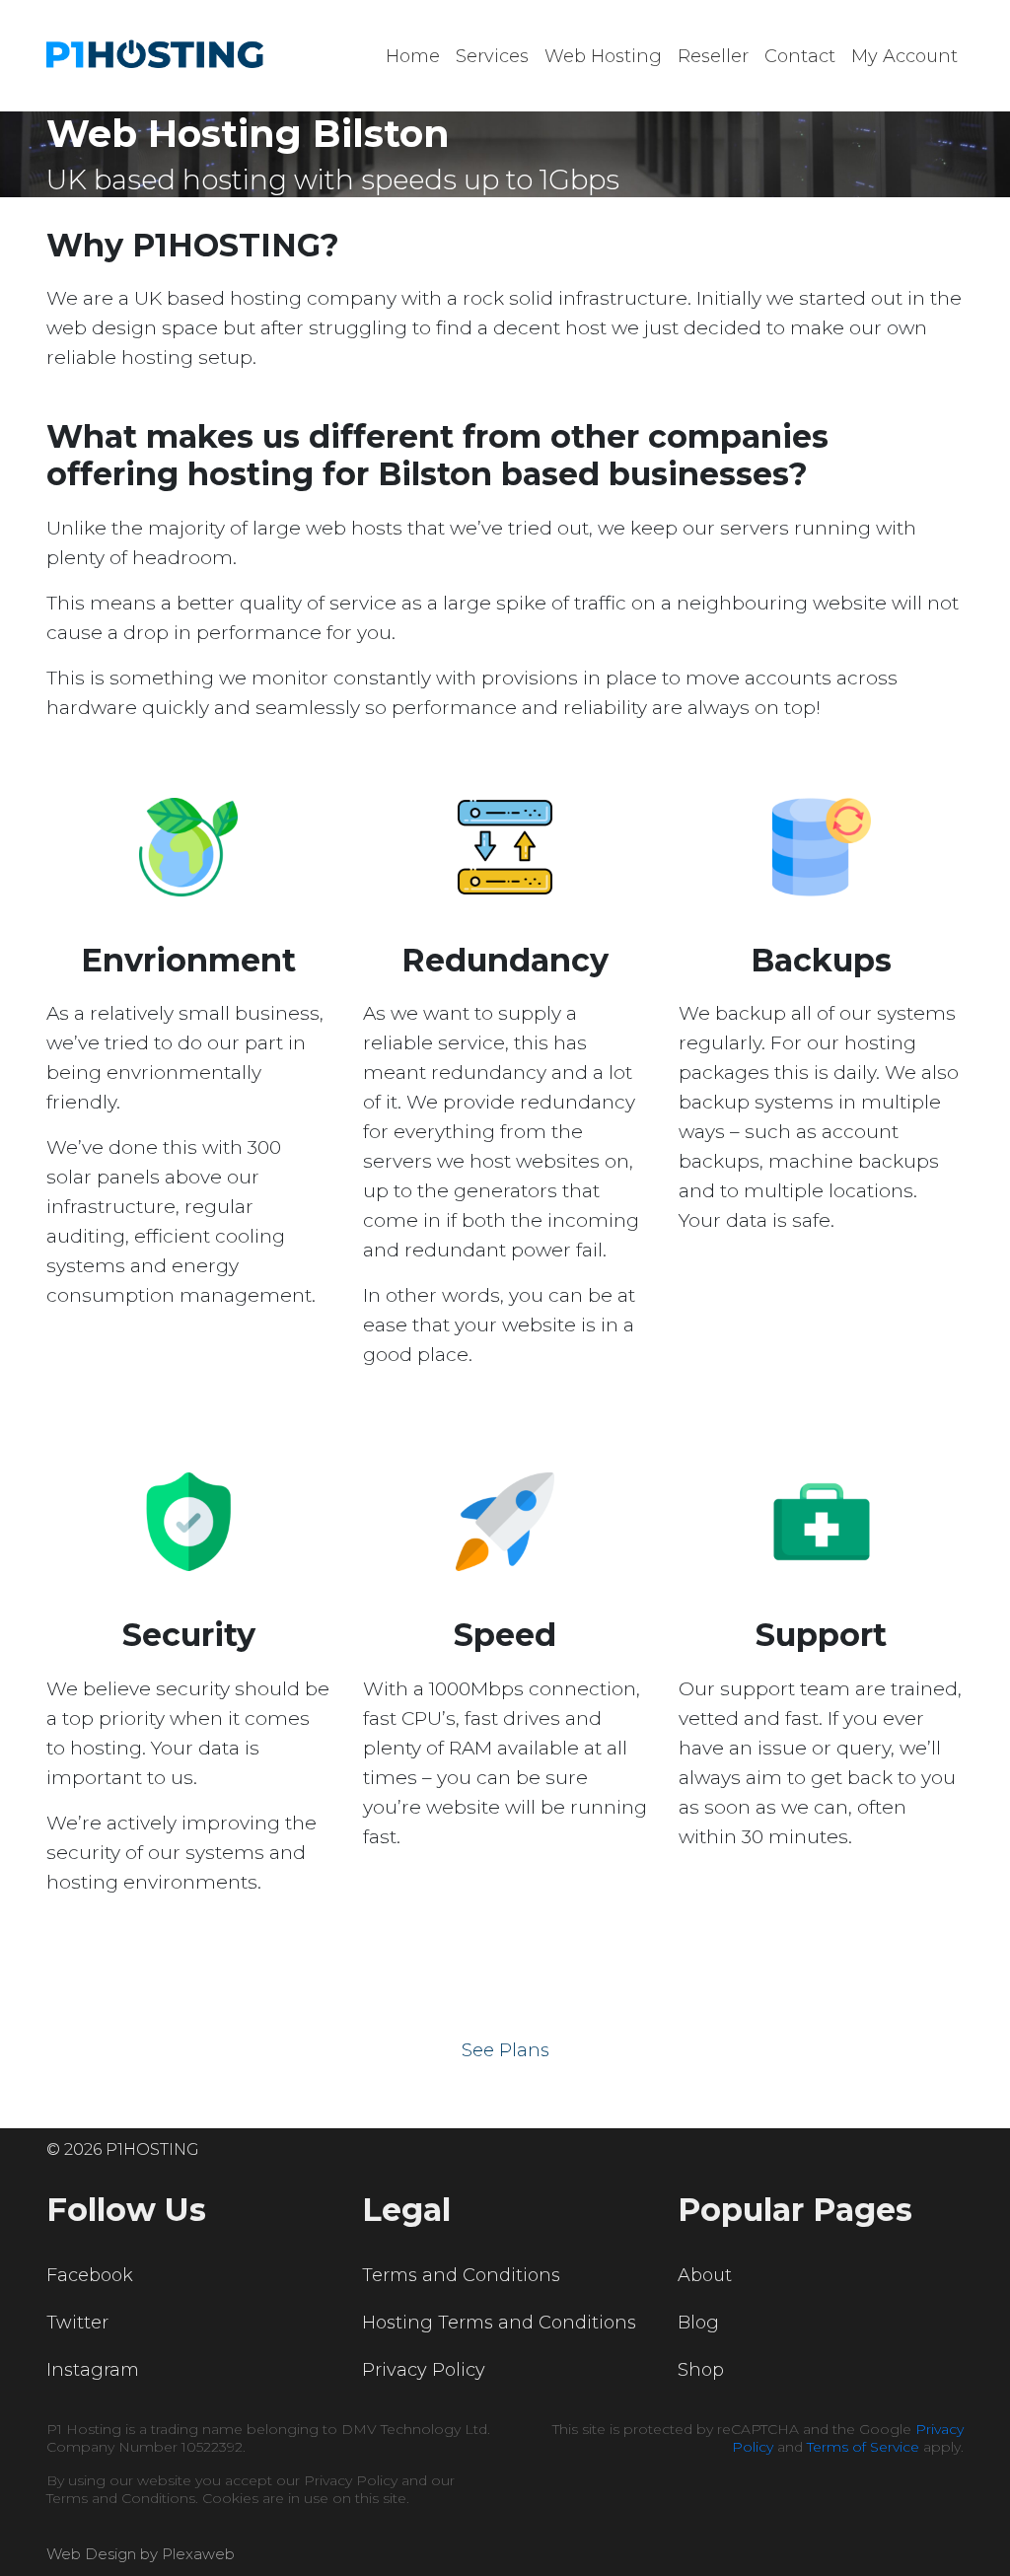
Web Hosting (603, 56)
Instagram (93, 2370)
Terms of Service (863, 2447)
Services (492, 56)
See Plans (505, 2050)
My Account (904, 56)
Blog (698, 2323)
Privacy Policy (424, 2370)
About (705, 2275)
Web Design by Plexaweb (141, 2554)
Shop (701, 2370)
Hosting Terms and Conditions (499, 2323)
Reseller (713, 56)
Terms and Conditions (461, 2275)
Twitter (77, 2323)
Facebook (90, 2275)
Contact (800, 56)
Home (413, 56)
